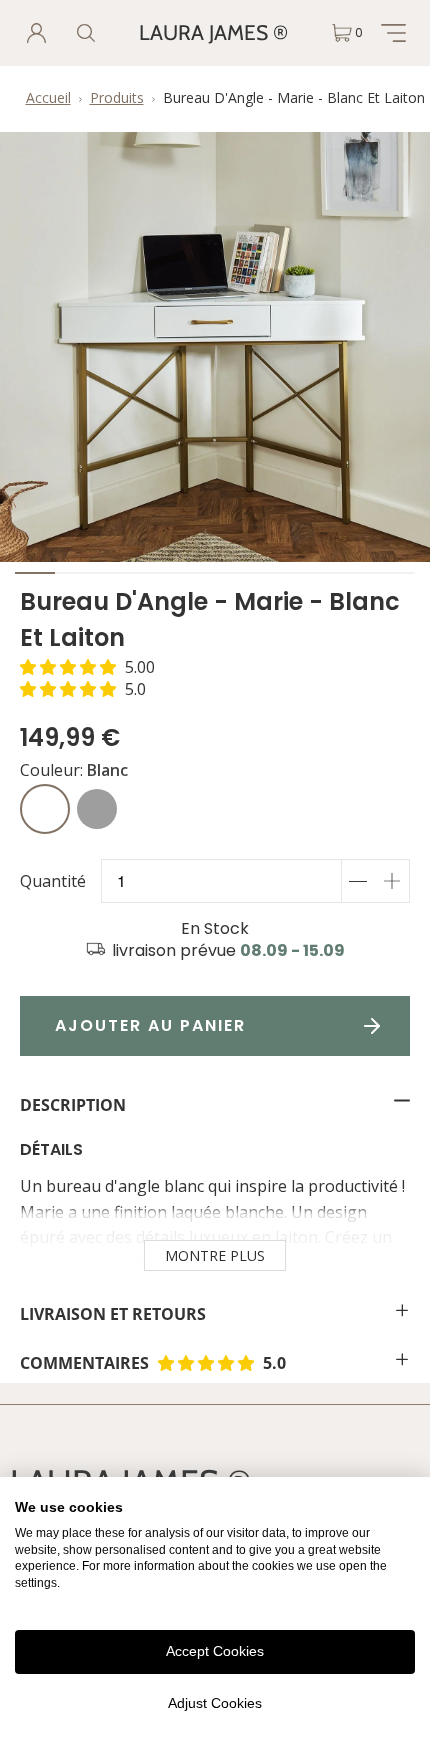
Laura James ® (213, 32)
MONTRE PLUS (215, 1255)
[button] (87, 667)
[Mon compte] (36, 33)
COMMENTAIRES (196, 1363)
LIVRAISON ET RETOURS (113, 1314)
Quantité (53, 881)
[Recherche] (85, 33)
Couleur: (74, 770)
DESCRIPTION (73, 1105)
